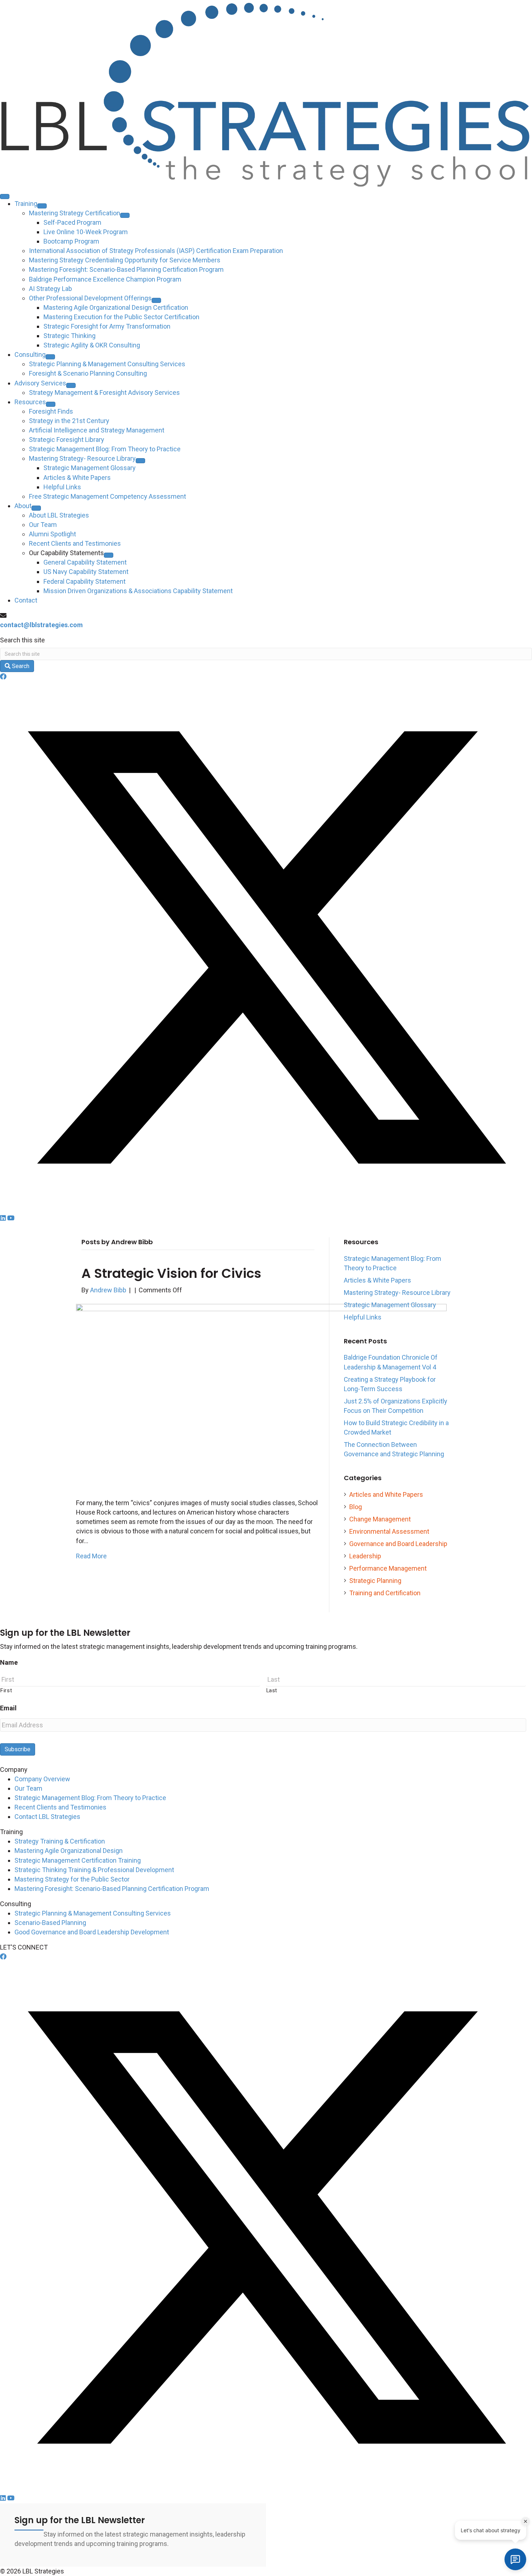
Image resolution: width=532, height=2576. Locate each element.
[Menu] (5, 197)
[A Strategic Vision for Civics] (261, 1396)
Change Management (380, 1519)
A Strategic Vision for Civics (171, 1273)
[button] (3, 677)
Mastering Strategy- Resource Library (397, 1293)
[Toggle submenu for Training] (42, 206)
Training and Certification (385, 1593)
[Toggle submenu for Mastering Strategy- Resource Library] (140, 461)
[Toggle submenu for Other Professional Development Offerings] (156, 300)
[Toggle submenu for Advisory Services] (71, 385)
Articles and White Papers (386, 1494)
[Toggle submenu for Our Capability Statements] (109, 555)
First (6, 1690)
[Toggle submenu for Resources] (51, 404)
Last (272, 1690)
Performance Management (388, 1568)
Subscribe (18, 1749)
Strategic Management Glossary (390, 1305)
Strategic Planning (375, 1581)
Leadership (365, 1556)
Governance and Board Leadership (398, 1544)
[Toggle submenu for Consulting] (50, 357)
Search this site (22, 640)
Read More (91, 1556)
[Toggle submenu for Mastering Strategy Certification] (125, 215)
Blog (356, 1507)
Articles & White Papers (377, 1280)
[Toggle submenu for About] (36, 508)
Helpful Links (363, 1317)
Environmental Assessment (389, 1531)
